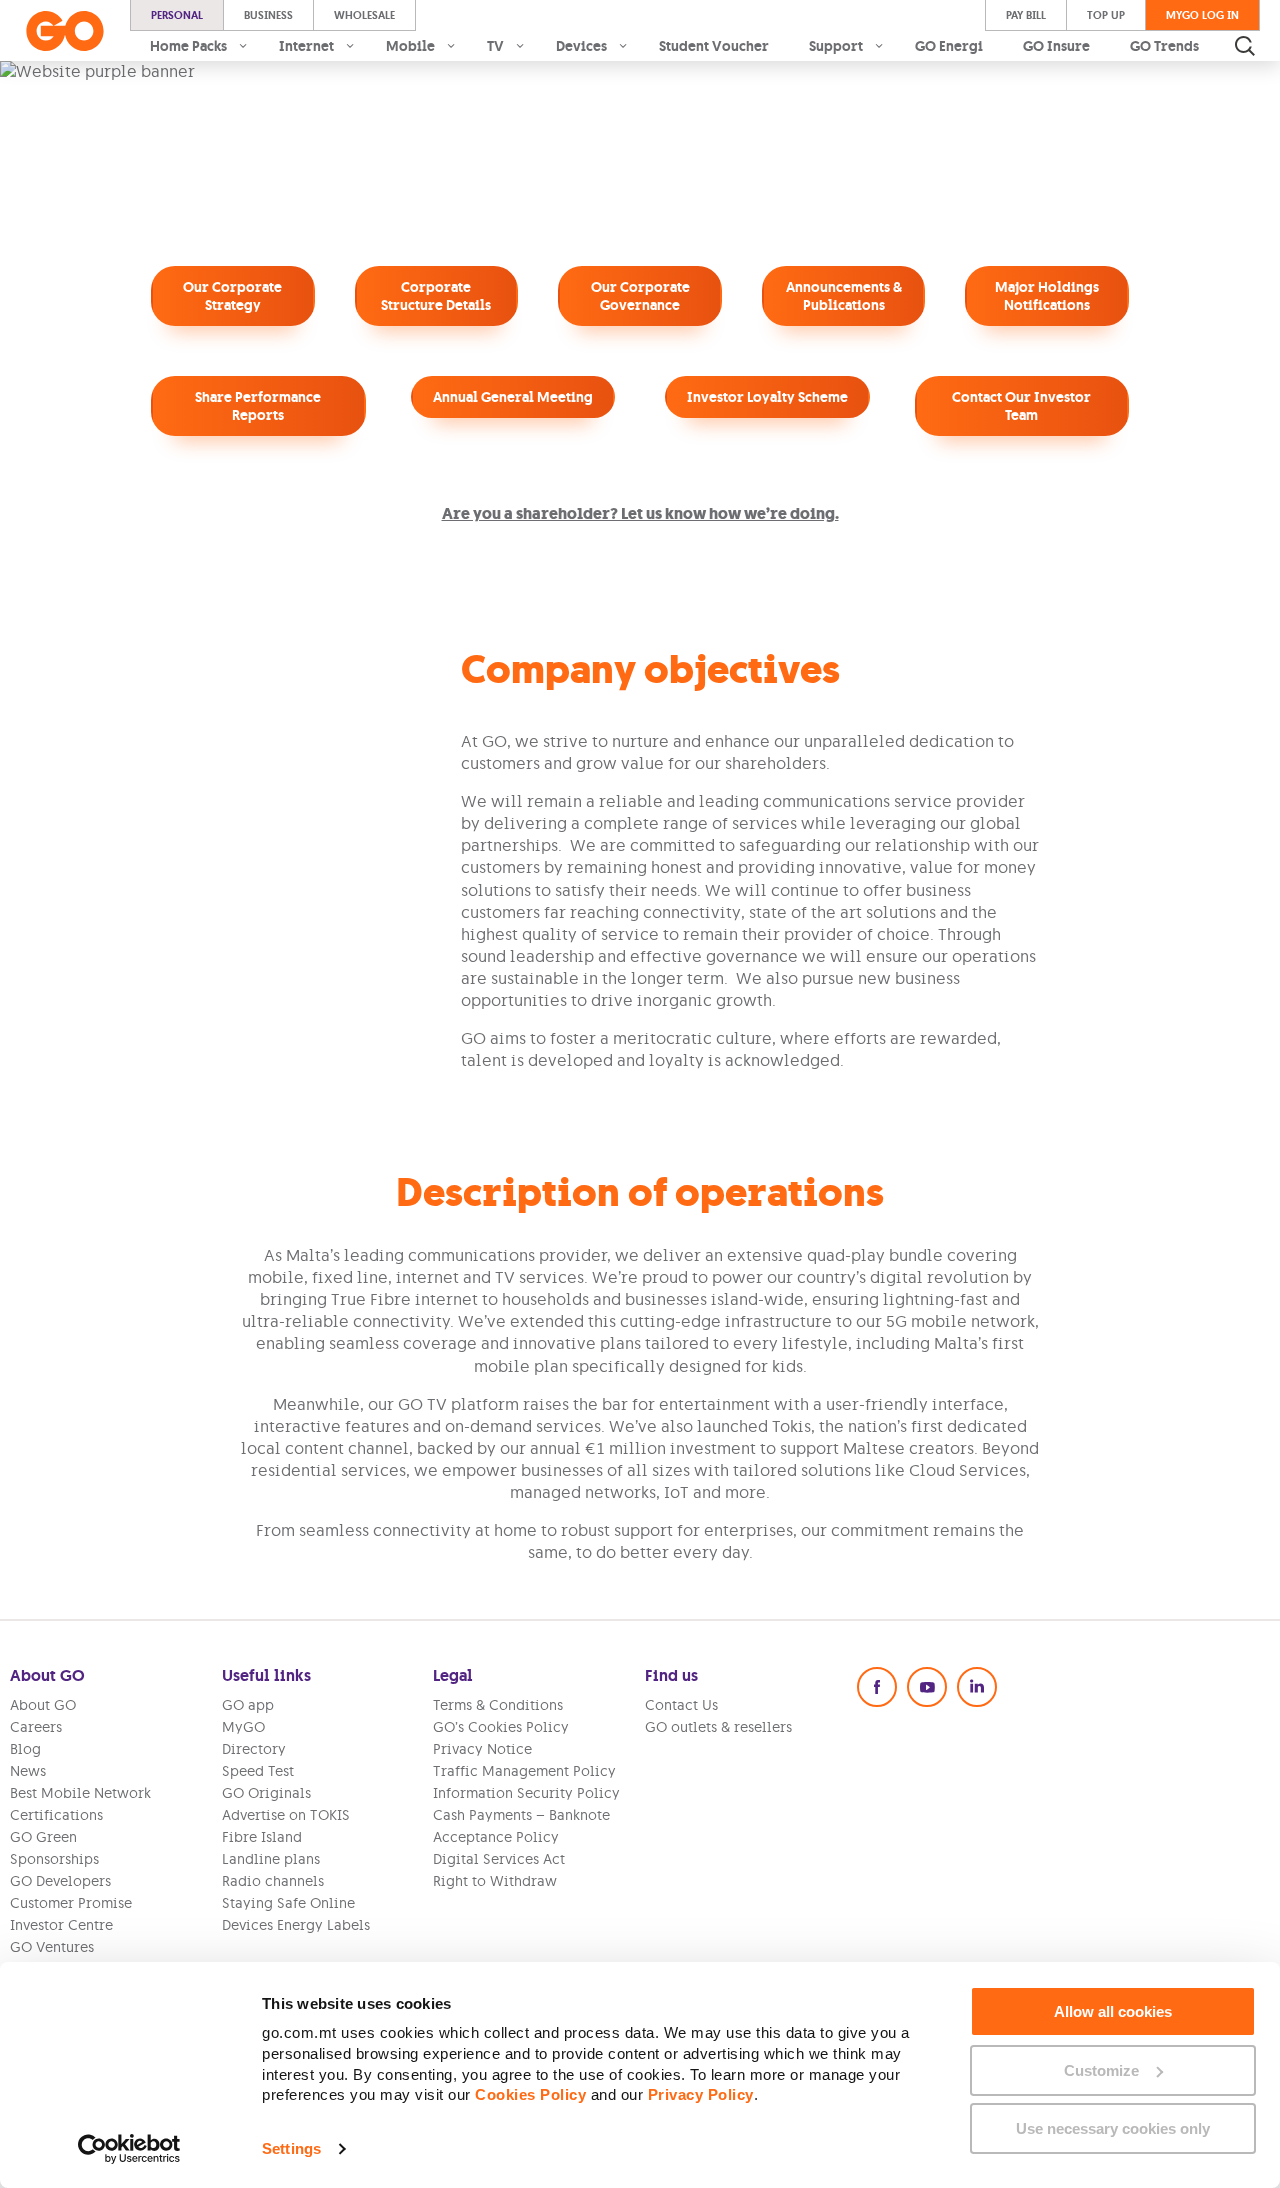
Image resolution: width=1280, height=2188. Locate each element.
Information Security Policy (526, 1793)
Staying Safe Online (288, 1903)
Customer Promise (71, 1903)
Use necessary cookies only (1113, 2128)
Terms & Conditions (498, 1705)
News (28, 1771)
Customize (1101, 2070)
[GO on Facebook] (877, 1687)
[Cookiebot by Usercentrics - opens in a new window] (129, 2149)
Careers (36, 1727)
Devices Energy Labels (296, 1925)
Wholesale (364, 15)
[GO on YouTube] (927, 1687)
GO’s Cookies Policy (501, 1727)
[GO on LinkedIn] (977, 1687)
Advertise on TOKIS (286, 1815)
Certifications (56, 1815)
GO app (248, 1705)
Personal (177, 15)
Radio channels (273, 1881)
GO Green (43, 1837)
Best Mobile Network (80, 1793)
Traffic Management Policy (524, 1771)
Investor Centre (61, 1925)
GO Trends (1164, 46)
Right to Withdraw (495, 1881)
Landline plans (271, 1859)
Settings (291, 2148)
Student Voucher (714, 46)
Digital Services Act (499, 1859)
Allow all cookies (1113, 2011)
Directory (254, 1749)
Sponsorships (54, 1859)
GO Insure (1056, 46)
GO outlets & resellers (718, 1727)
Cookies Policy (530, 2094)
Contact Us (681, 1705)
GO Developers (60, 1881)
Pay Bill (1026, 15)
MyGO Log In (1202, 15)
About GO (43, 1705)
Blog (25, 1749)
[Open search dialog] (1245, 46)
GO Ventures (52, 1947)
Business (268, 15)
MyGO (243, 1727)
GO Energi (949, 46)
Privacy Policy (701, 2094)
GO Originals (266, 1793)
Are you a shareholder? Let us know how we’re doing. (640, 513)
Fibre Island (262, 1837)
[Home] (65, 31)
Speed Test (258, 1771)
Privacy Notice (482, 1749)
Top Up (1106, 15)
